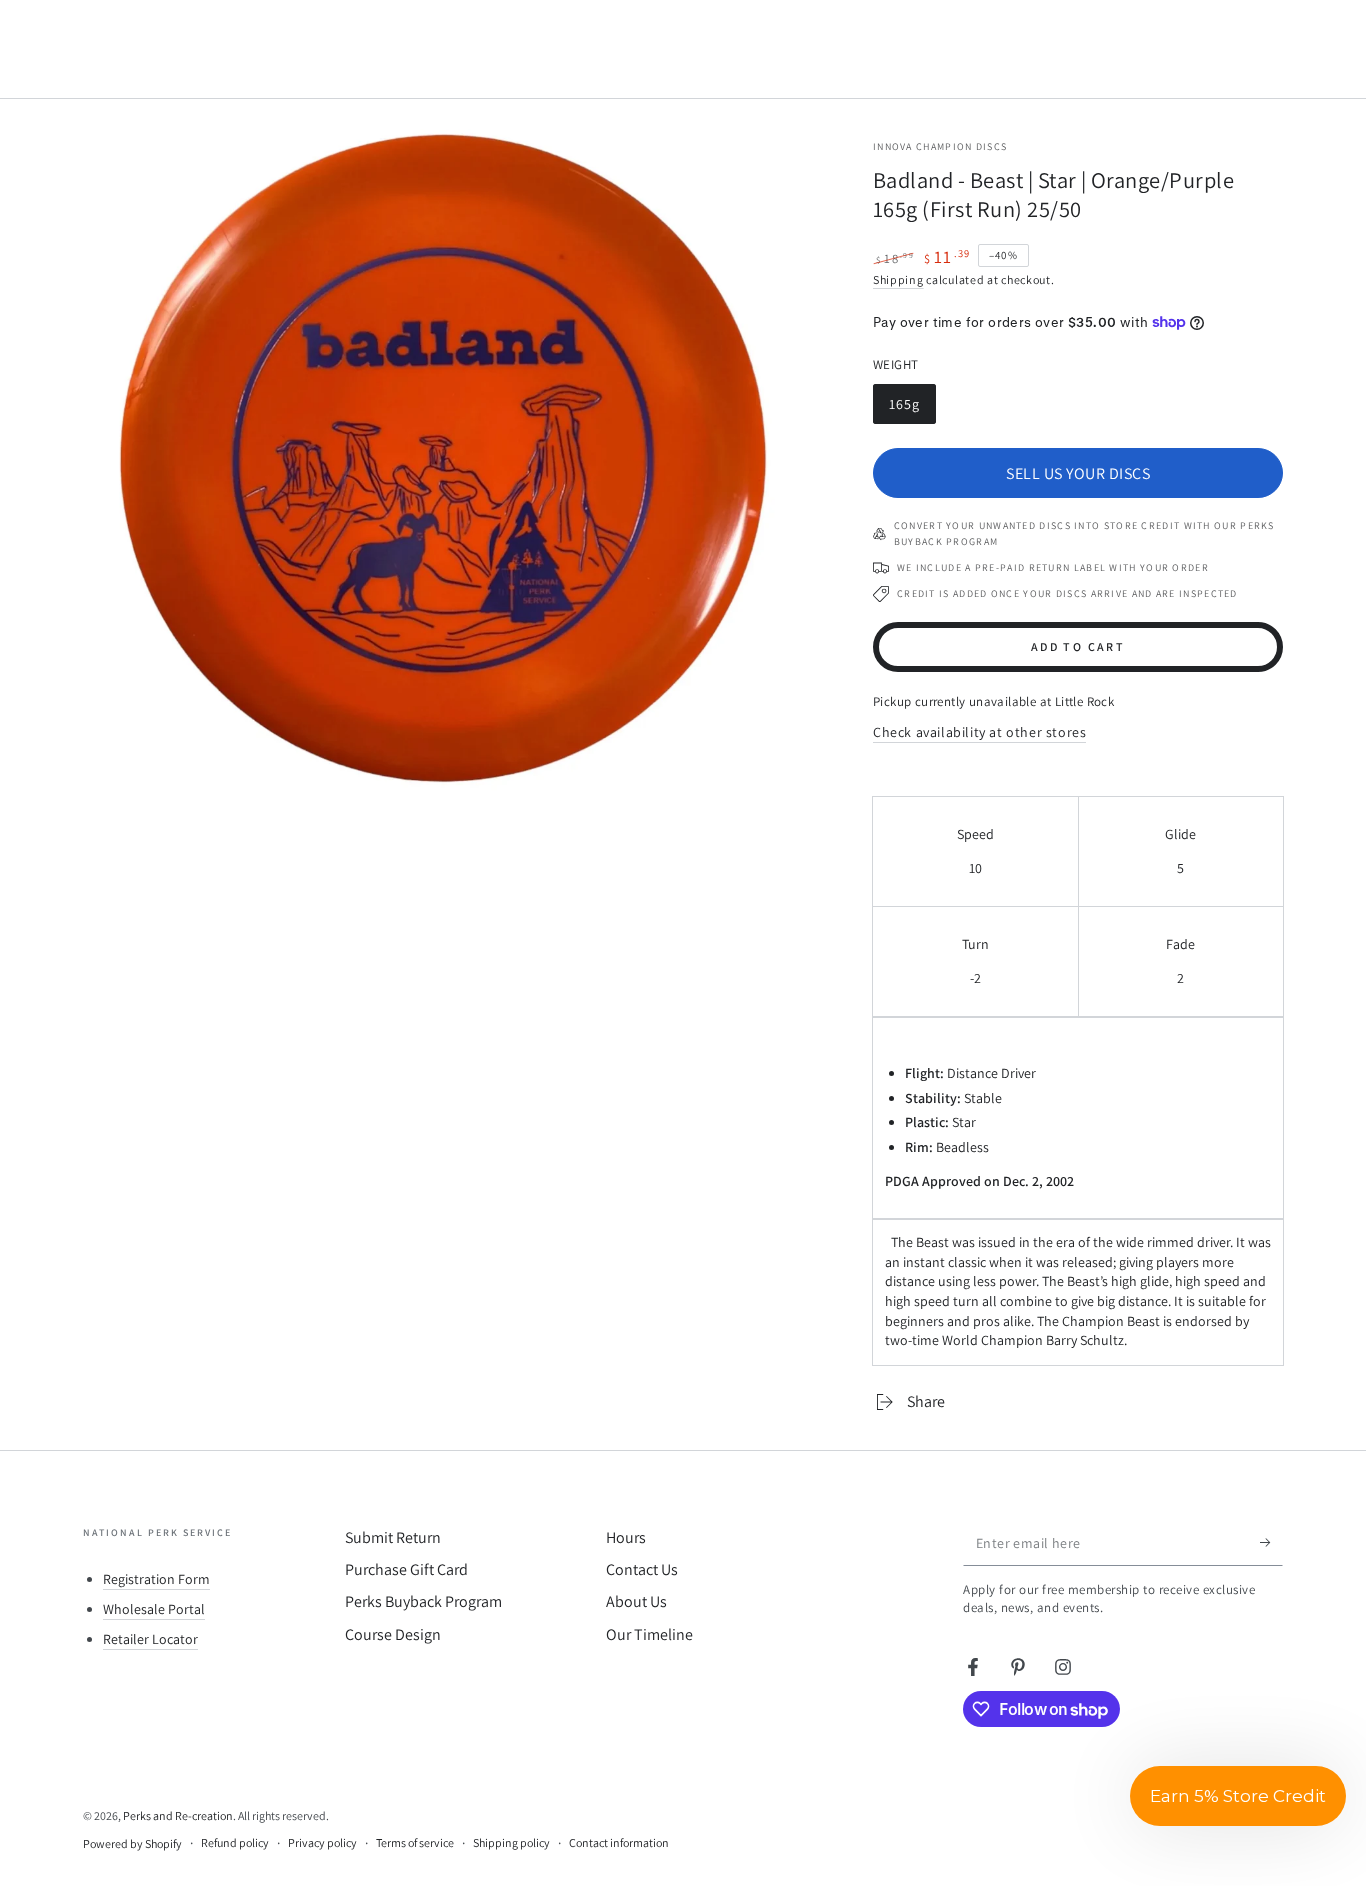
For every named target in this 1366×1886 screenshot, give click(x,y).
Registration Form (156, 1579)
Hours (626, 1537)
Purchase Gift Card (406, 1569)
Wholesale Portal (154, 1609)
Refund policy (235, 1842)
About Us (636, 1601)
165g (912, 409)
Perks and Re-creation (178, 1815)
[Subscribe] (1271, 1543)
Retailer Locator (150, 1639)
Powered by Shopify (132, 1843)
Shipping (898, 279)
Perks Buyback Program (423, 1601)
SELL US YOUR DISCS (1078, 473)
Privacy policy (322, 1842)
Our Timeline (649, 1634)
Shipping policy (511, 1842)
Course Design (393, 1634)
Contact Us (642, 1569)
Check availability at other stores (979, 732)
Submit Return (393, 1537)
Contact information (619, 1842)
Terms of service (415, 1842)
